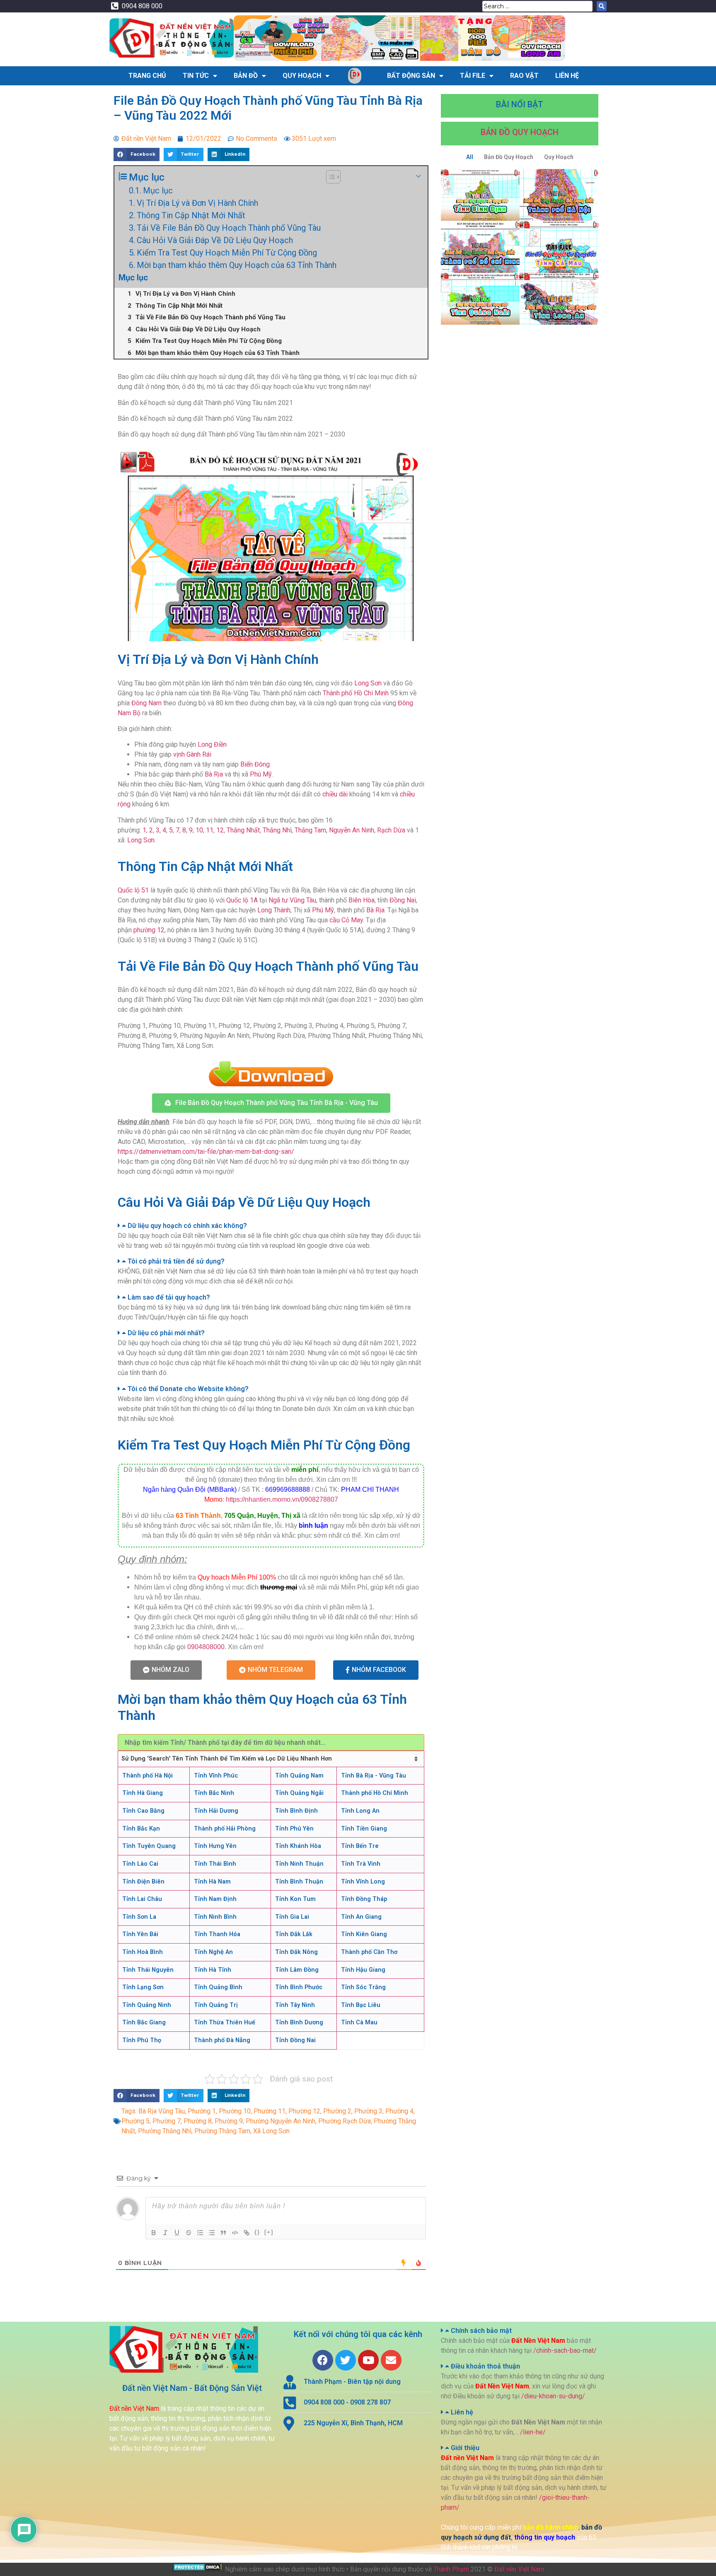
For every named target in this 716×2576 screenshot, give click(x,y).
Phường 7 (167, 2121)
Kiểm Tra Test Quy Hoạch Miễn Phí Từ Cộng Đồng (227, 253)
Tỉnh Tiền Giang (364, 1829)
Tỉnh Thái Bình (215, 1864)
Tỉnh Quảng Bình (218, 1987)
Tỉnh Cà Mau (359, 2022)
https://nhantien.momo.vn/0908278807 (282, 1499)
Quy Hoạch (302, 76)
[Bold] (154, 2233)
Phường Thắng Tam (222, 2131)
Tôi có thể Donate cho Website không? (188, 1389)
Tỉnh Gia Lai (292, 1917)
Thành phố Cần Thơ (369, 1952)
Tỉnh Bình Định (296, 1811)
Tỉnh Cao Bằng (143, 1811)
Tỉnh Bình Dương (299, 2022)
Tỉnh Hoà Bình (143, 1952)
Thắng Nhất (243, 830)
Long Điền (212, 744)
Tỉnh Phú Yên (294, 1829)
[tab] (271, 1226)
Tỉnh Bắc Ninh (214, 1793)
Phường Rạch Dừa (345, 2121)
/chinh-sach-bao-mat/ (565, 2350)
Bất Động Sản (411, 76)
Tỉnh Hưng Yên (215, 1846)
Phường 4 (399, 2111)
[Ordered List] (200, 2233)
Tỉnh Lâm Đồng (297, 1970)
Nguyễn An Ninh (352, 830)
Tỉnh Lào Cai (140, 1864)
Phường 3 (368, 2111)
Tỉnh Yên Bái (140, 1934)
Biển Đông (255, 764)
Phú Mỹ (261, 774)
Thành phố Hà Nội (148, 1776)
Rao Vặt (524, 76)
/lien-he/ (533, 2432)
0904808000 (206, 1647)
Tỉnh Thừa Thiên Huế (225, 2022)
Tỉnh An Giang (361, 1917)
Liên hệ (462, 2412)
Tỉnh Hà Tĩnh (213, 1970)
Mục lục (158, 191)
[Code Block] (235, 2233)
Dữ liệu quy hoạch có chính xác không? (187, 1226)
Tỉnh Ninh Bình (215, 1917)
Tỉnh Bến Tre (360, 1846)
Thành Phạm (451, 2569)
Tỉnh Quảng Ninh (147, 2005)
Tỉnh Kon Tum (295, 1899)
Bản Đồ (246, 76)
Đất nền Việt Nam (519, 2569)
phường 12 (149, 930)
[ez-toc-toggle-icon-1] (329, 177)
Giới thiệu (465, 2448)
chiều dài (335, 794)
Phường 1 (202, 2111)
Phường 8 (198, 2121)
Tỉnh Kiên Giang (364, 1934)
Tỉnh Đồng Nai (295, 2040)
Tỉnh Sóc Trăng (363, 1987)
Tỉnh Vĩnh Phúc (216, 1776)
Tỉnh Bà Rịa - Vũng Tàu (374, 1776)
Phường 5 (135, 2121)
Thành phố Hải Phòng (225, 1829)
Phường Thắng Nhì (165, 2131)
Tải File (473, 76)
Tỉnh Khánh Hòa (298, 1846)
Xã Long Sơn (271, 2131)
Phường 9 (229, 2121)
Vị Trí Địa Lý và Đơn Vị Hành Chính (197, 203)
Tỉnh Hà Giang (143, 1793)
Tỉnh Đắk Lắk (294, 1934)
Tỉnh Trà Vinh (361, 1864)
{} (257, 2232)
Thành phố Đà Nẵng (222, 2040)
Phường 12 (304, 2111)
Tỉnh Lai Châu (142, 1899)
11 (210, 830)
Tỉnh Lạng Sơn (143, 1987)
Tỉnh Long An (360, 1811)
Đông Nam (146, 703)
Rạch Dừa (391, 830)
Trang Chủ (147, 76)
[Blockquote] (223, 2233)
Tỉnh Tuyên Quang (149, 1846)
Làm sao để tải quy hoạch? (169, 1297)
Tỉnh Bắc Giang (144, 2022)
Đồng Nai (403, 900)
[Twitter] (346, 2360)
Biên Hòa (362, 900)
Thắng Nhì (277, 830)
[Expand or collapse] (418, 176)
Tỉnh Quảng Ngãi (299, 1793)
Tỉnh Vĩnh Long (363, 1882)
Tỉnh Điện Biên (143, 1882)
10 (199, 830)
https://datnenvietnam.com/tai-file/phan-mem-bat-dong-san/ (206, 1152)
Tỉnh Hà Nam (212, 1882)
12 (220, 830)
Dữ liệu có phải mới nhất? (166, 1333)
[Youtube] (368, 2360)
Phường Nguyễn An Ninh (281, 2121)
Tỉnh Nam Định (215, 1899)
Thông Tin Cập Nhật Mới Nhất (191, 215)
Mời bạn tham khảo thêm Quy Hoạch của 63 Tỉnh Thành (237, 265)
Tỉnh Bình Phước (299, 1987)
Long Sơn (368, 683)
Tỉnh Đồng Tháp (364, 1899)
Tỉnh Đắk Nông (296, 1952)
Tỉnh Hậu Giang (363, 1970)
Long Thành (274, 910)
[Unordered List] (212, 2233)
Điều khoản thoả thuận (485, 2366)
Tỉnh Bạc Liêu (361, 2005)
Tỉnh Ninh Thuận (299, 1864)
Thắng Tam (310, 830)
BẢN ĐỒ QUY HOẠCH (520, 132)
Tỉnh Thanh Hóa (217, 1934)
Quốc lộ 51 (133, 890)
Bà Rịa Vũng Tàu (162, 2111)
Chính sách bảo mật (481, 2331)
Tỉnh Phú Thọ (142, 2040)
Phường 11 (270, 2111)
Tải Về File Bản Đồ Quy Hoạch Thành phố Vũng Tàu (229, 228)
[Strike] (189, 2233)
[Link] (247, 2233)
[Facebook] (323, 2360)
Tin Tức (196, 76)
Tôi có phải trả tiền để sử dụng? (176, 1261)
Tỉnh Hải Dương (216, 1811)
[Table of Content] (333, 177)
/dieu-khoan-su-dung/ (553, 2396)
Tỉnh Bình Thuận (299, 1882)
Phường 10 (235, 2111)
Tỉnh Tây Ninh (295, 2005)
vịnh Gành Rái (192, 754)
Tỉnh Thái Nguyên (148, 1970)
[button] (271, 1103)
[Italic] (165, 2233)
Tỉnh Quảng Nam (299, 1776)
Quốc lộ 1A (242, 900)
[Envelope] (391, 2360)
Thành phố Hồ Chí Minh (356, 693)
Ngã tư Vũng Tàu (292, 900)
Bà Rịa (214, 774)
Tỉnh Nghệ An (213, 1952)
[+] (269, 2232)
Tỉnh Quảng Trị (216, 2005)
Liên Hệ (567, 76)
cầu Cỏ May (346, 920)
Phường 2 (337, 2111)
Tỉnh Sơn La (139, 1917)
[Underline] (177, 2233)
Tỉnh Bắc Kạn (141, 1829)
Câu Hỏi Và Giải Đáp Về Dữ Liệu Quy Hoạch (215, 240)
